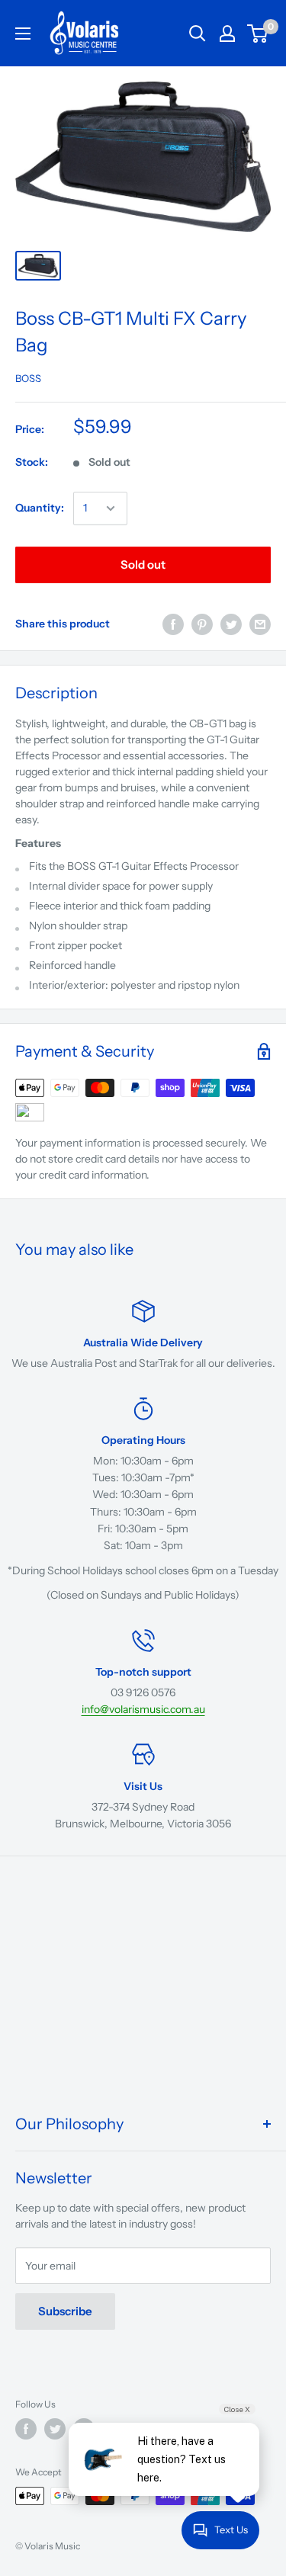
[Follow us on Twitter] (55, 2429)
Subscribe (65, 2311)
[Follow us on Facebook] (26, 2429)
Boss (28, 378)
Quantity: (40, 508)
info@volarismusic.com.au (143, 1709)
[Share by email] (260, 624)
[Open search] (198, 34)
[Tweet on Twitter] (231, 624)
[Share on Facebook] (173, 624)
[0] (258, 34)
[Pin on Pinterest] (202, 624)
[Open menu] (23, 34)
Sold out (143, 565)
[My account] (227, 34)
